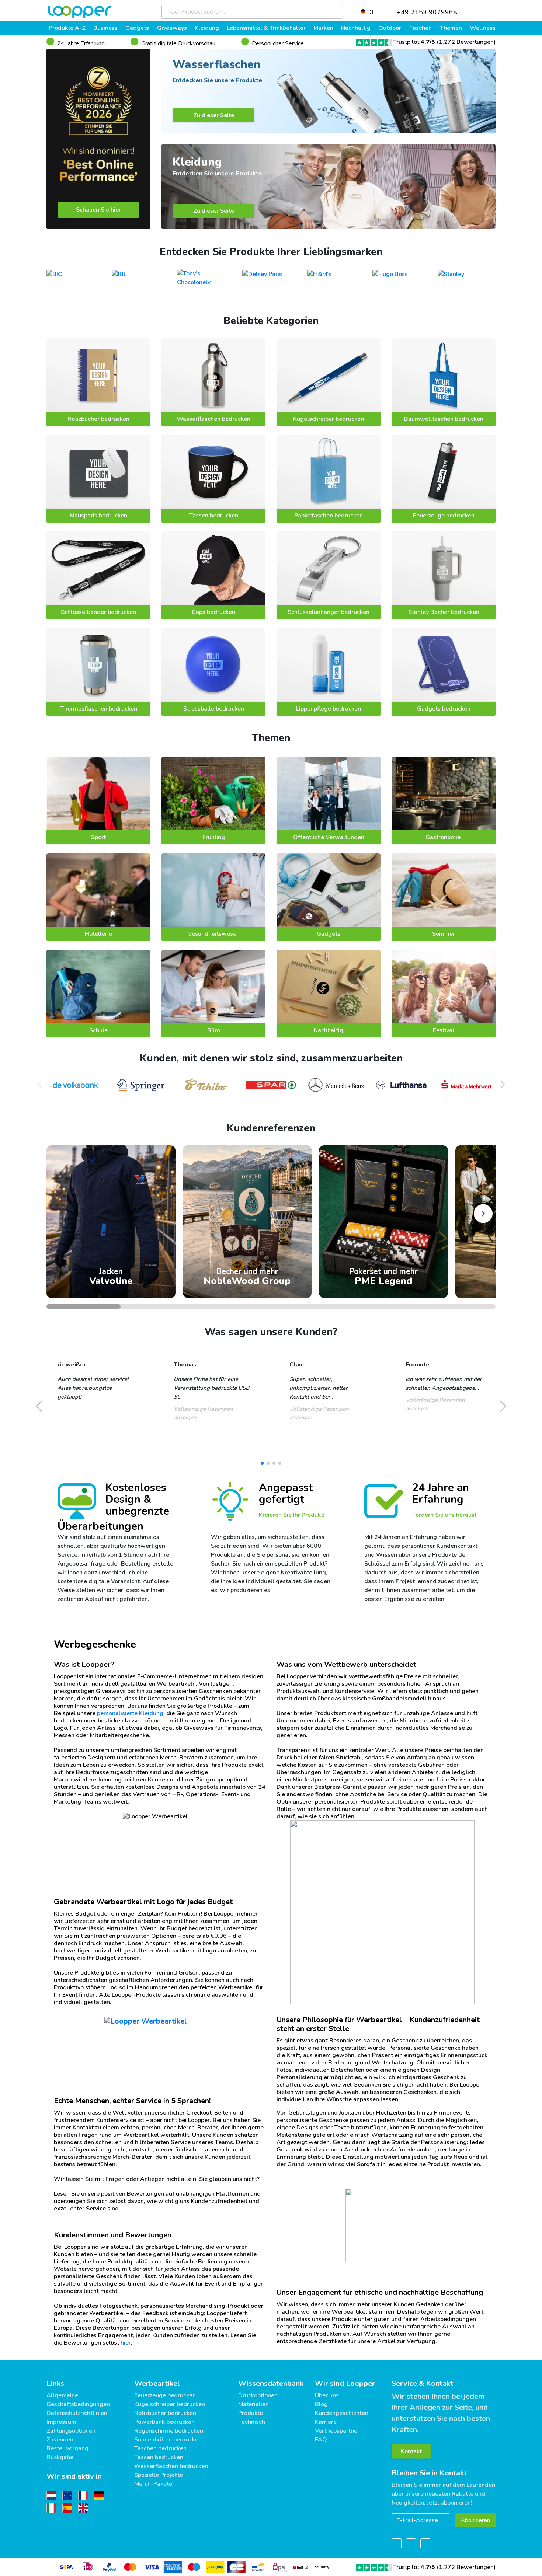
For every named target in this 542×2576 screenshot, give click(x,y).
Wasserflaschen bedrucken (213, 419)
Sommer (444, 934)
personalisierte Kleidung (130, 1713)
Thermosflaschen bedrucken (99, 709)
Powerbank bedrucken (164, 2422)
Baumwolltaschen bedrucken (444, 419)
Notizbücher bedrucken (98, 419)
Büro (214, 1030)
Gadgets (329, 934)
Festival (444, 1030)
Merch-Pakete (153, 2484)
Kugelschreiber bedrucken (329, 419)
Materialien (253, 2404)
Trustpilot (414, 42)
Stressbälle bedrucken (214, 709)
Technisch (252, 2422)
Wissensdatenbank (271, 2383)
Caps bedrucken (213, 612)
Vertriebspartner (337, 2431)
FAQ (321, 2440)
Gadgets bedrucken (444, 709)
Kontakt (411, 2451)
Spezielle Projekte (159, 2475)
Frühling (214, 837)
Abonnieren (475, 2520)
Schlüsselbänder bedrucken (98, 612)
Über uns (327, 2395)
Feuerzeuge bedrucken (444, 516)
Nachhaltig (329, 1030)
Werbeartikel (157, 2383)
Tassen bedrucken (214, 516)
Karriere (326, 2422)
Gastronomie (444, 837)
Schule (98, 1030)
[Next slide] (483, 1214)
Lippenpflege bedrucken (329, 709)
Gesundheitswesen (213, 934)
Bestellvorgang (67, 2448)
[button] (503, 1085)
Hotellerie (98, 934)
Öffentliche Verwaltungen (329, 837)
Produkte (251, 2413)
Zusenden (60, 2440)
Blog (321, 2404)
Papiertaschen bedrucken (329, 516)
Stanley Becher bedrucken (444, 612)
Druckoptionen (258, 2395)
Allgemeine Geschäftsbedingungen (78, 2400)
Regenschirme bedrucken (169, 2431)
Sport (98, 837)
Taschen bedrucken (160, 2448)
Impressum (61, 2422)
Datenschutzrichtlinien (77, 2413)
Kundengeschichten (342, 2413)
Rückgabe (60, 2457)
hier (126, 2343)
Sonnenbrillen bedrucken (168, 2440)
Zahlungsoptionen (71, 2431)
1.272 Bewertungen (466, 42)
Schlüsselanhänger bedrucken (329, 612)
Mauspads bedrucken (98, 516)
